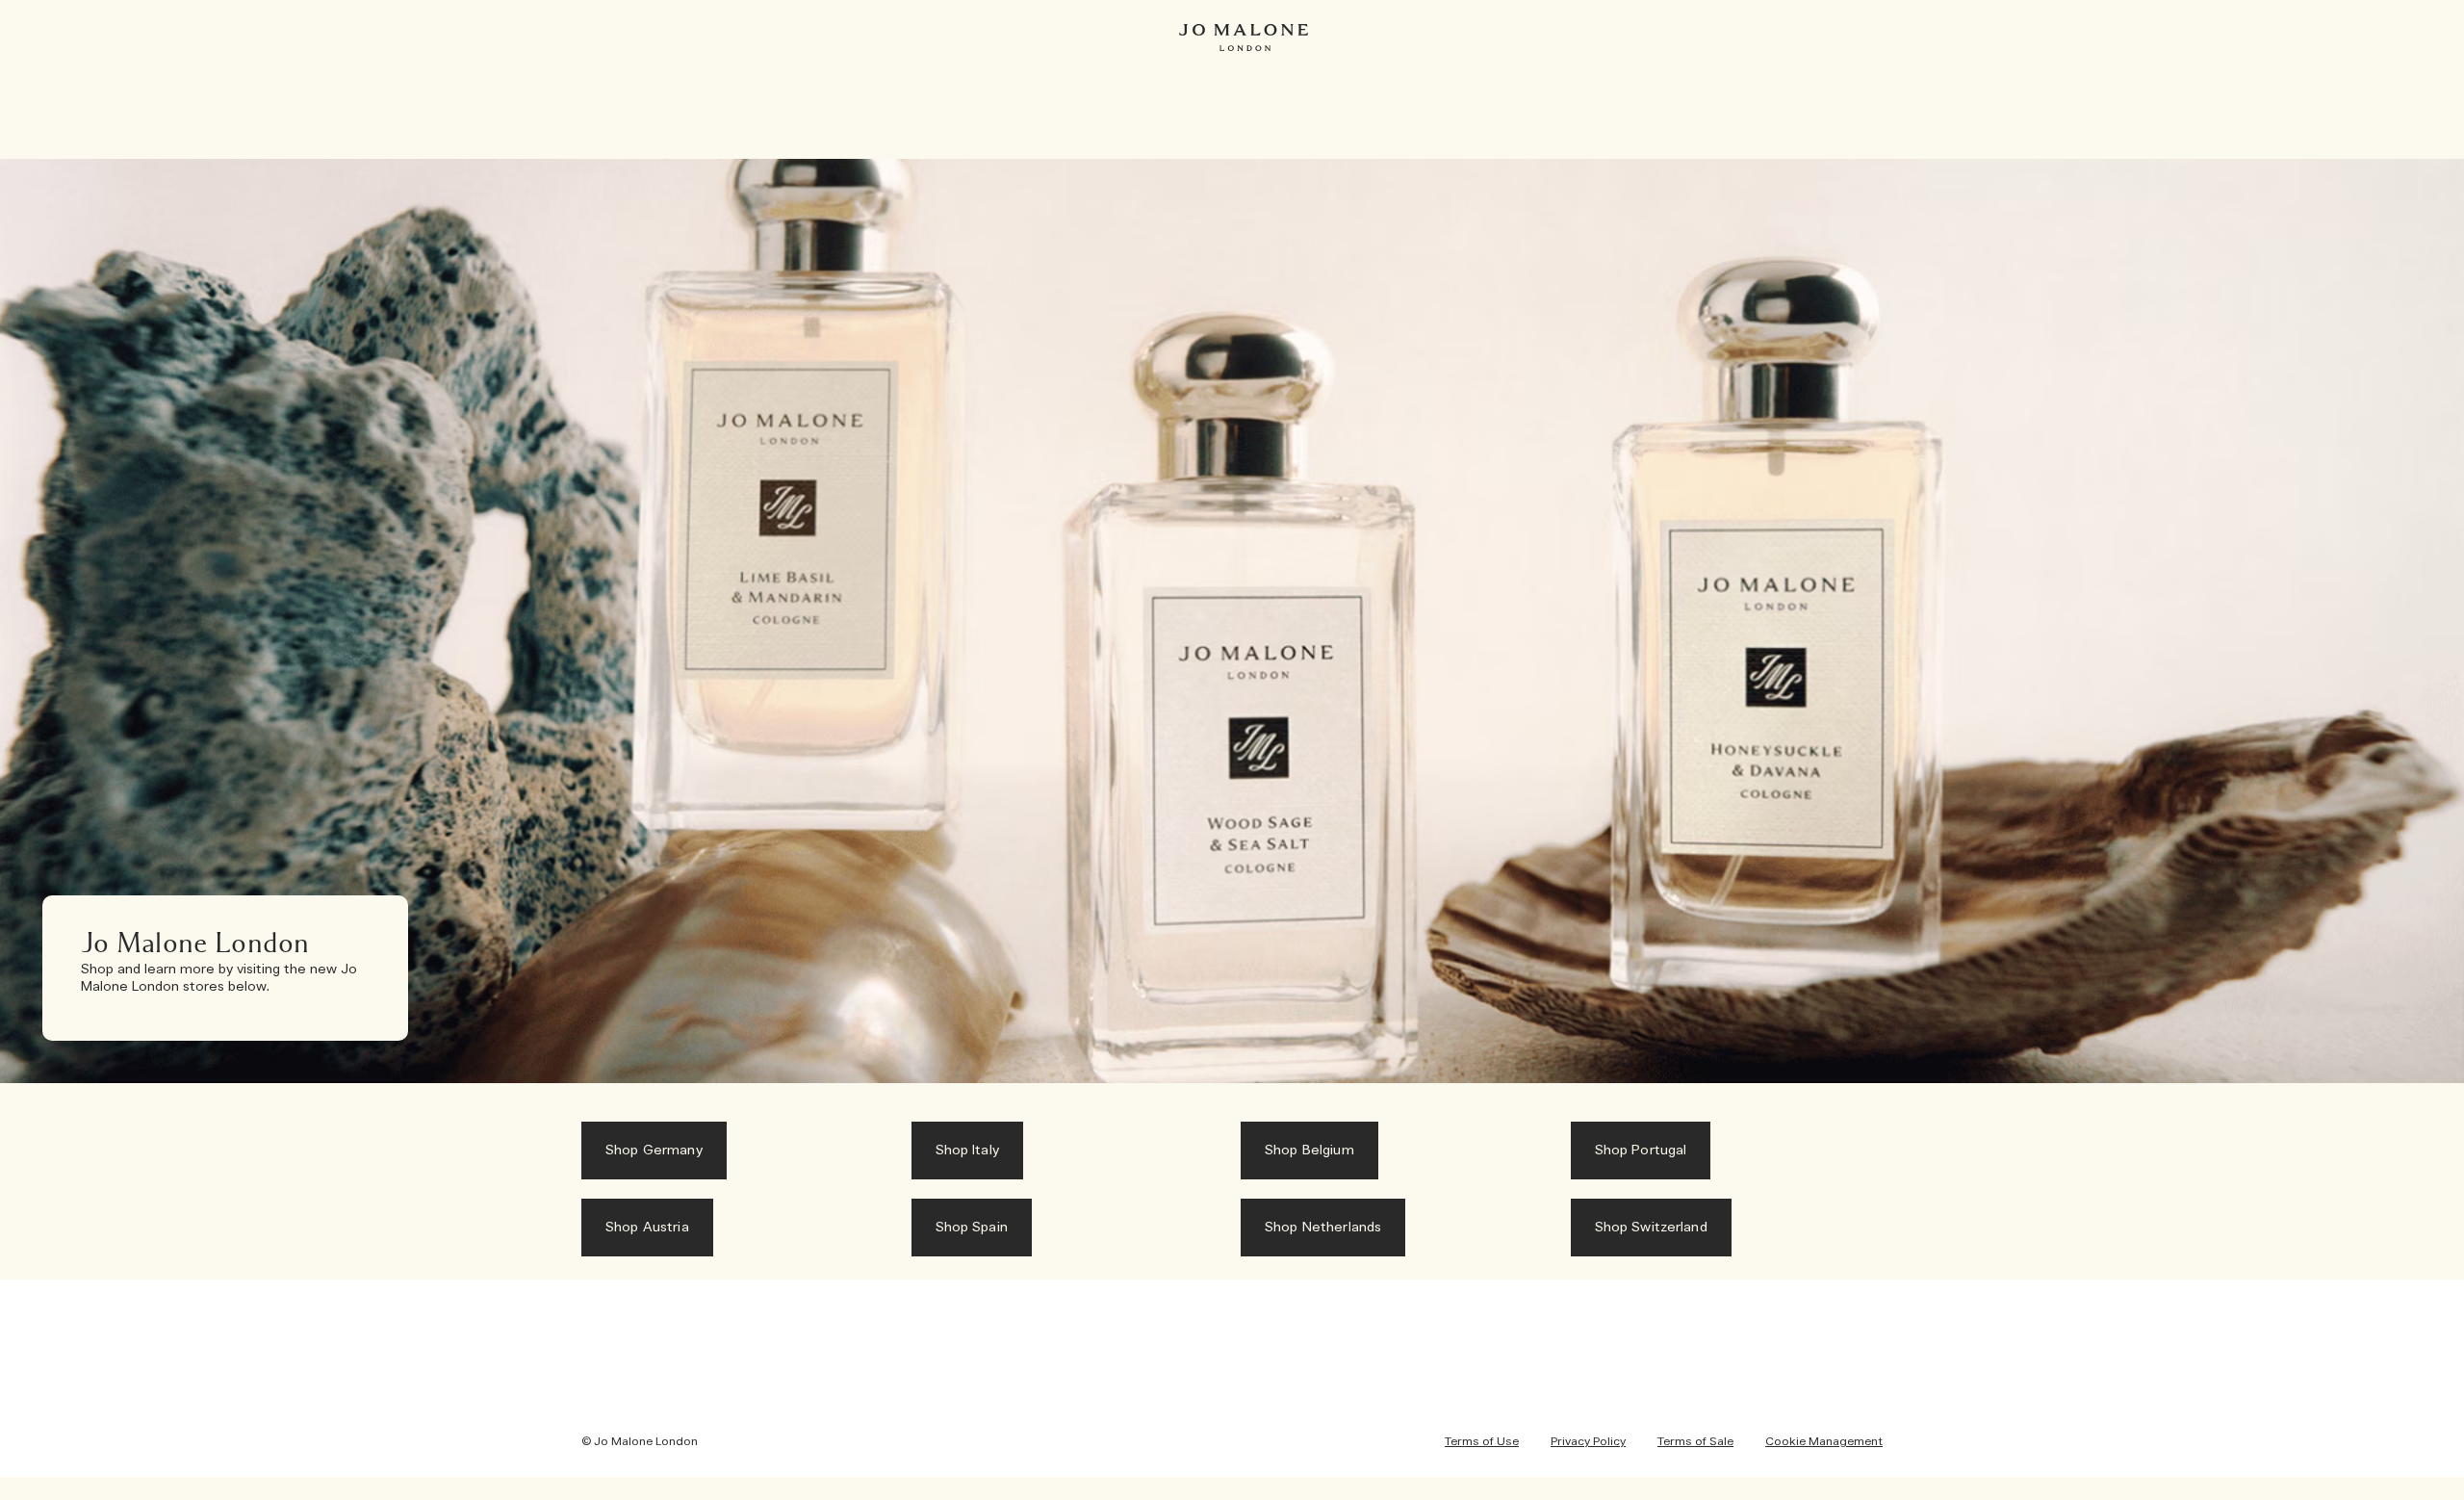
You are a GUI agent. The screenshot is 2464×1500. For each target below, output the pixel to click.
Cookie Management (1824, 1441)
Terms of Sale (1695, 1441)
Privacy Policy (1588, 1441)
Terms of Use (1482, 1441)
